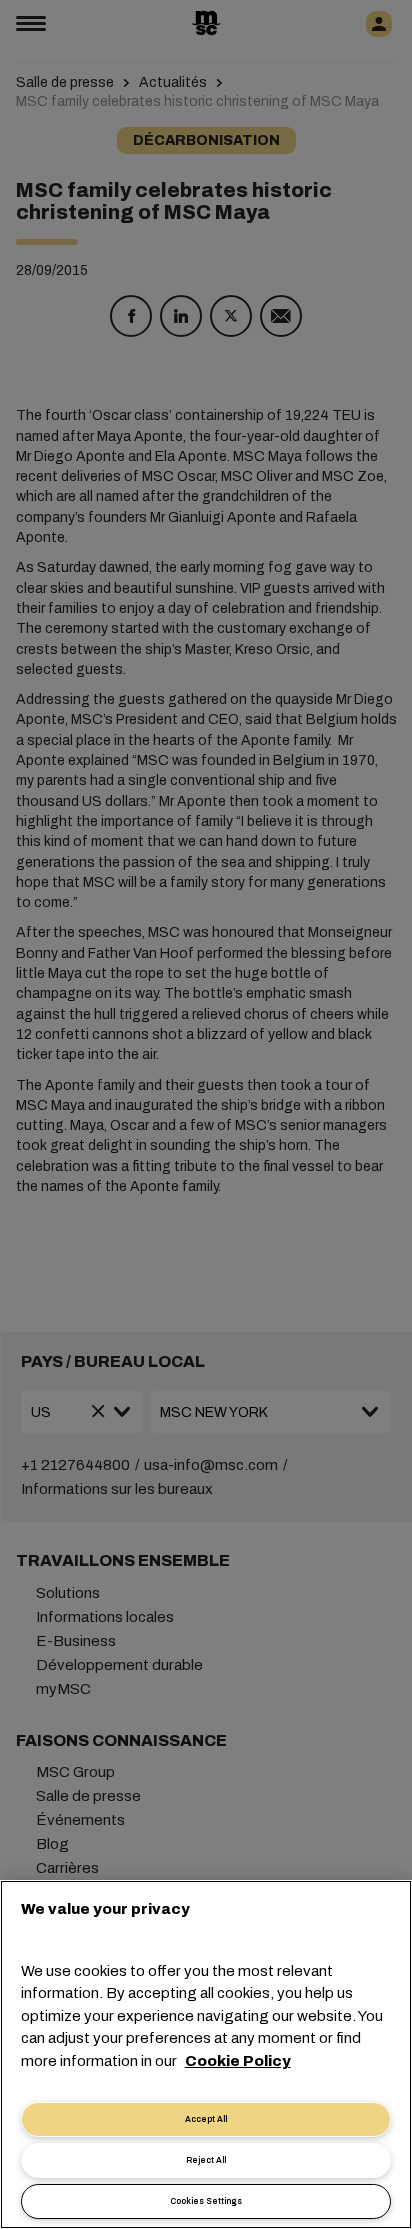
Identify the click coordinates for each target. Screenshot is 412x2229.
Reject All (206, 2160)
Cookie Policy (238, 2061)
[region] (206, 2054)
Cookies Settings (206, 2201)
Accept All (206, 2119)
